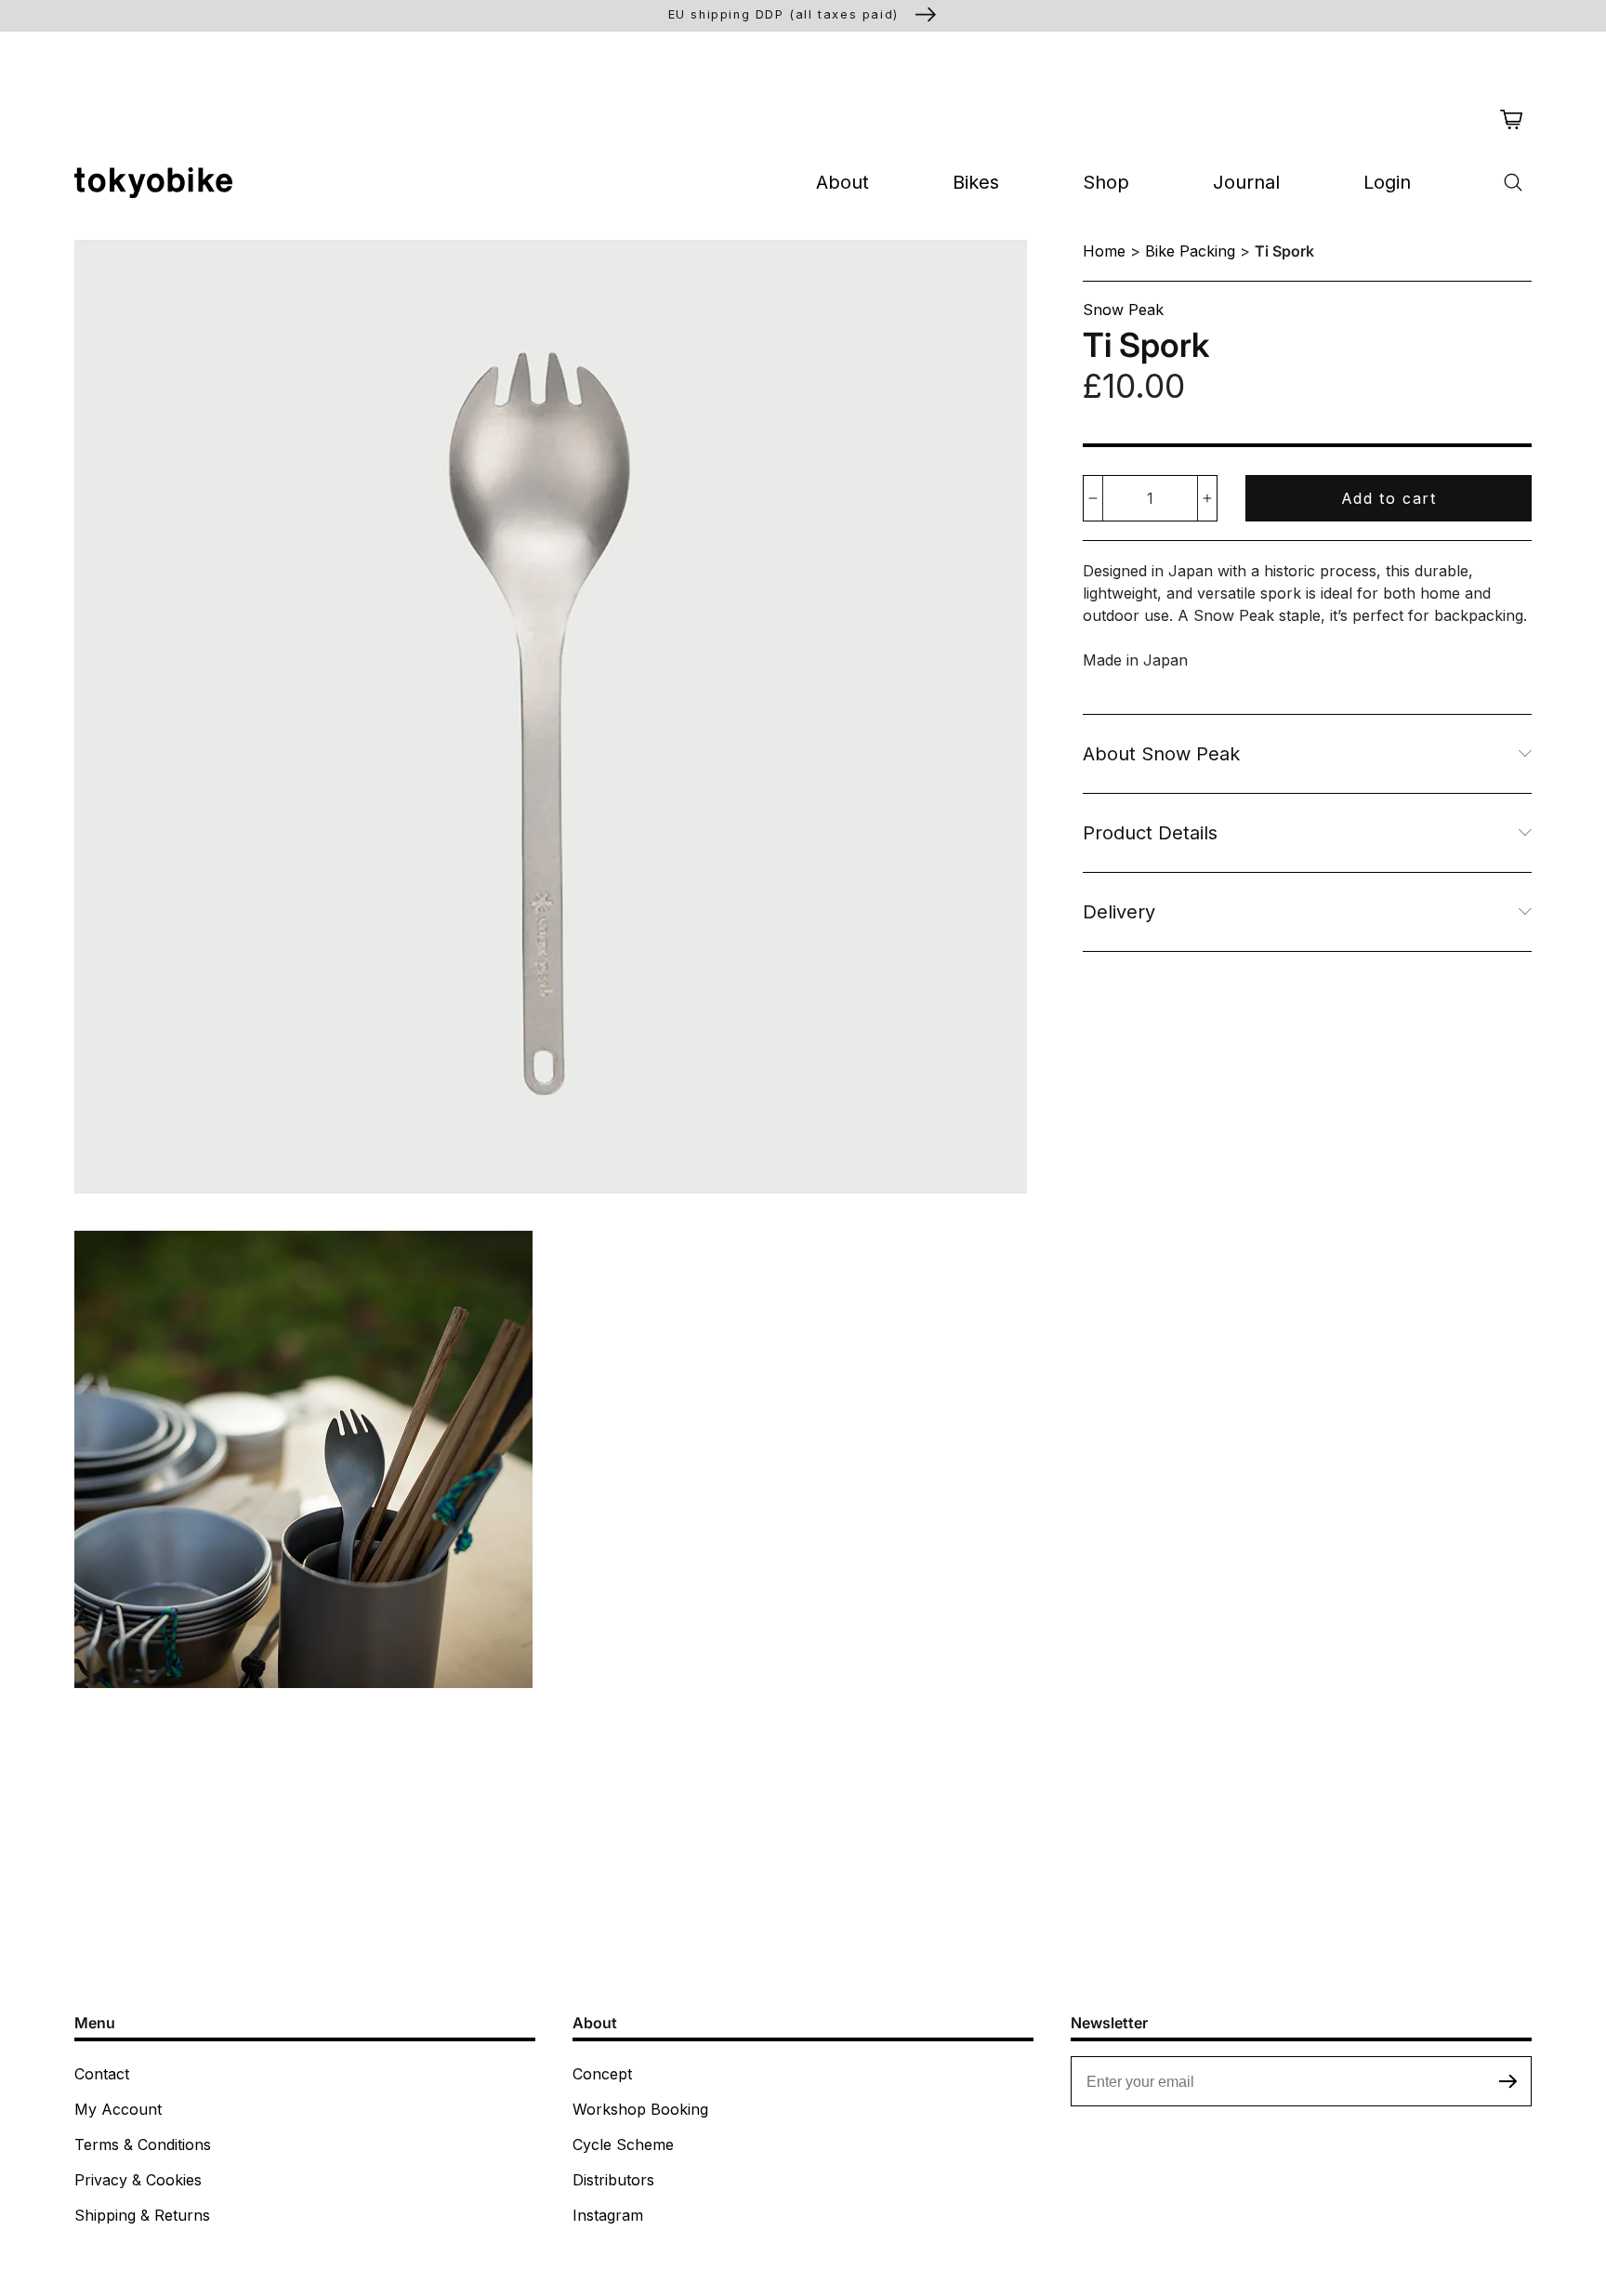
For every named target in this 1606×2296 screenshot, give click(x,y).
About (842, 182)
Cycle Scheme (623, 2144)
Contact (102, 2074)
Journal (1246, 182)
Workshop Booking (640, 2109)
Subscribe (1508, 2081)
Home (1104, 251)
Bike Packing (1190, 251)
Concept (602, 2074)
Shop (1106, 182)
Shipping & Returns (142, 2215)
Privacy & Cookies (138, 2180)
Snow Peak (1123, 310)
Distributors (613, 2180)
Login (1387, 182)
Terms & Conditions (143, 2144)
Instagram (608, 2215)
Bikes (976, 182)
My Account (118, 2109)
